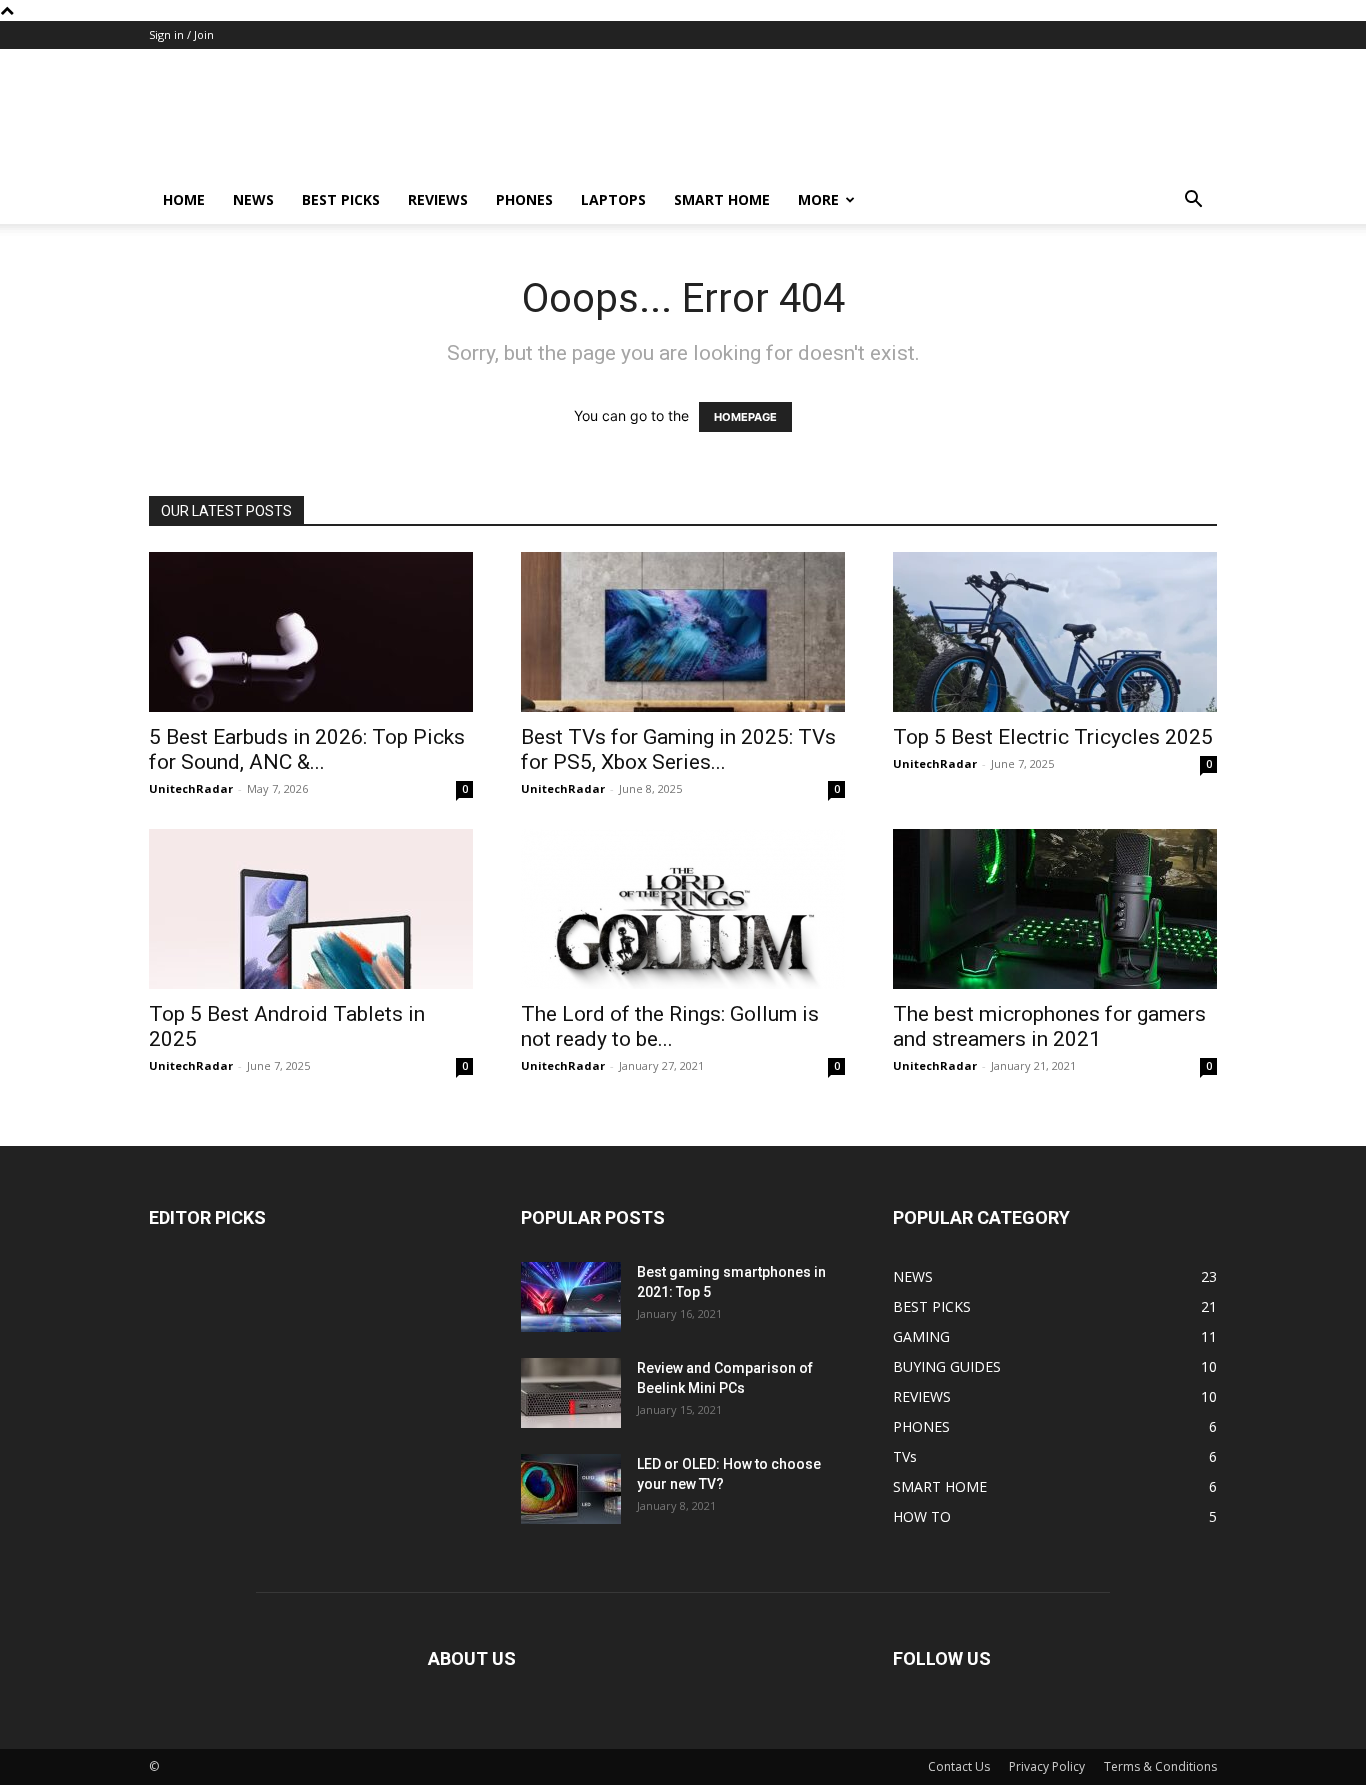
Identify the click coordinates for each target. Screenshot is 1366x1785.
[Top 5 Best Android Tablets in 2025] (311, 909)
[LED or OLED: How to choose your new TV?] (571, 1489)
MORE (818, 199)
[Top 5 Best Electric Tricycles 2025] (1055, 632)
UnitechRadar (191, 788)
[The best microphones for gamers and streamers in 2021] (1055, 909)
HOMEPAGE (745, 417)
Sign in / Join (181, 34)
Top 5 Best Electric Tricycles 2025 (1053, 737)
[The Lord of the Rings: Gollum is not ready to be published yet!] (683, 909)
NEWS (253, 199)
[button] (1193, 201)
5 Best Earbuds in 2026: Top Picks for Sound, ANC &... (307, 749)
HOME (184, 199)
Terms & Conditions (1160, 1766)
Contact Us (959, 1766)
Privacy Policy (1047, 1766)
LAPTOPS (613, 199)
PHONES (524, 199)
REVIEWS (438, 199)
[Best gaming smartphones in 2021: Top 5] (571, 1297)
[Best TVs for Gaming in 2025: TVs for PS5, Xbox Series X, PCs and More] (683, 632)
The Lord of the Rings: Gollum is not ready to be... (670, 1026)
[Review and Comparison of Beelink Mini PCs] (571, 1393)
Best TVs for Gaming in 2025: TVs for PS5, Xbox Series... (678, 749)
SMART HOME (722, 199)
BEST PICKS (341, 199)
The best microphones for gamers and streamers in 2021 (1049, 1026)
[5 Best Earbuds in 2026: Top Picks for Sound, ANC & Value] (311, 632)
